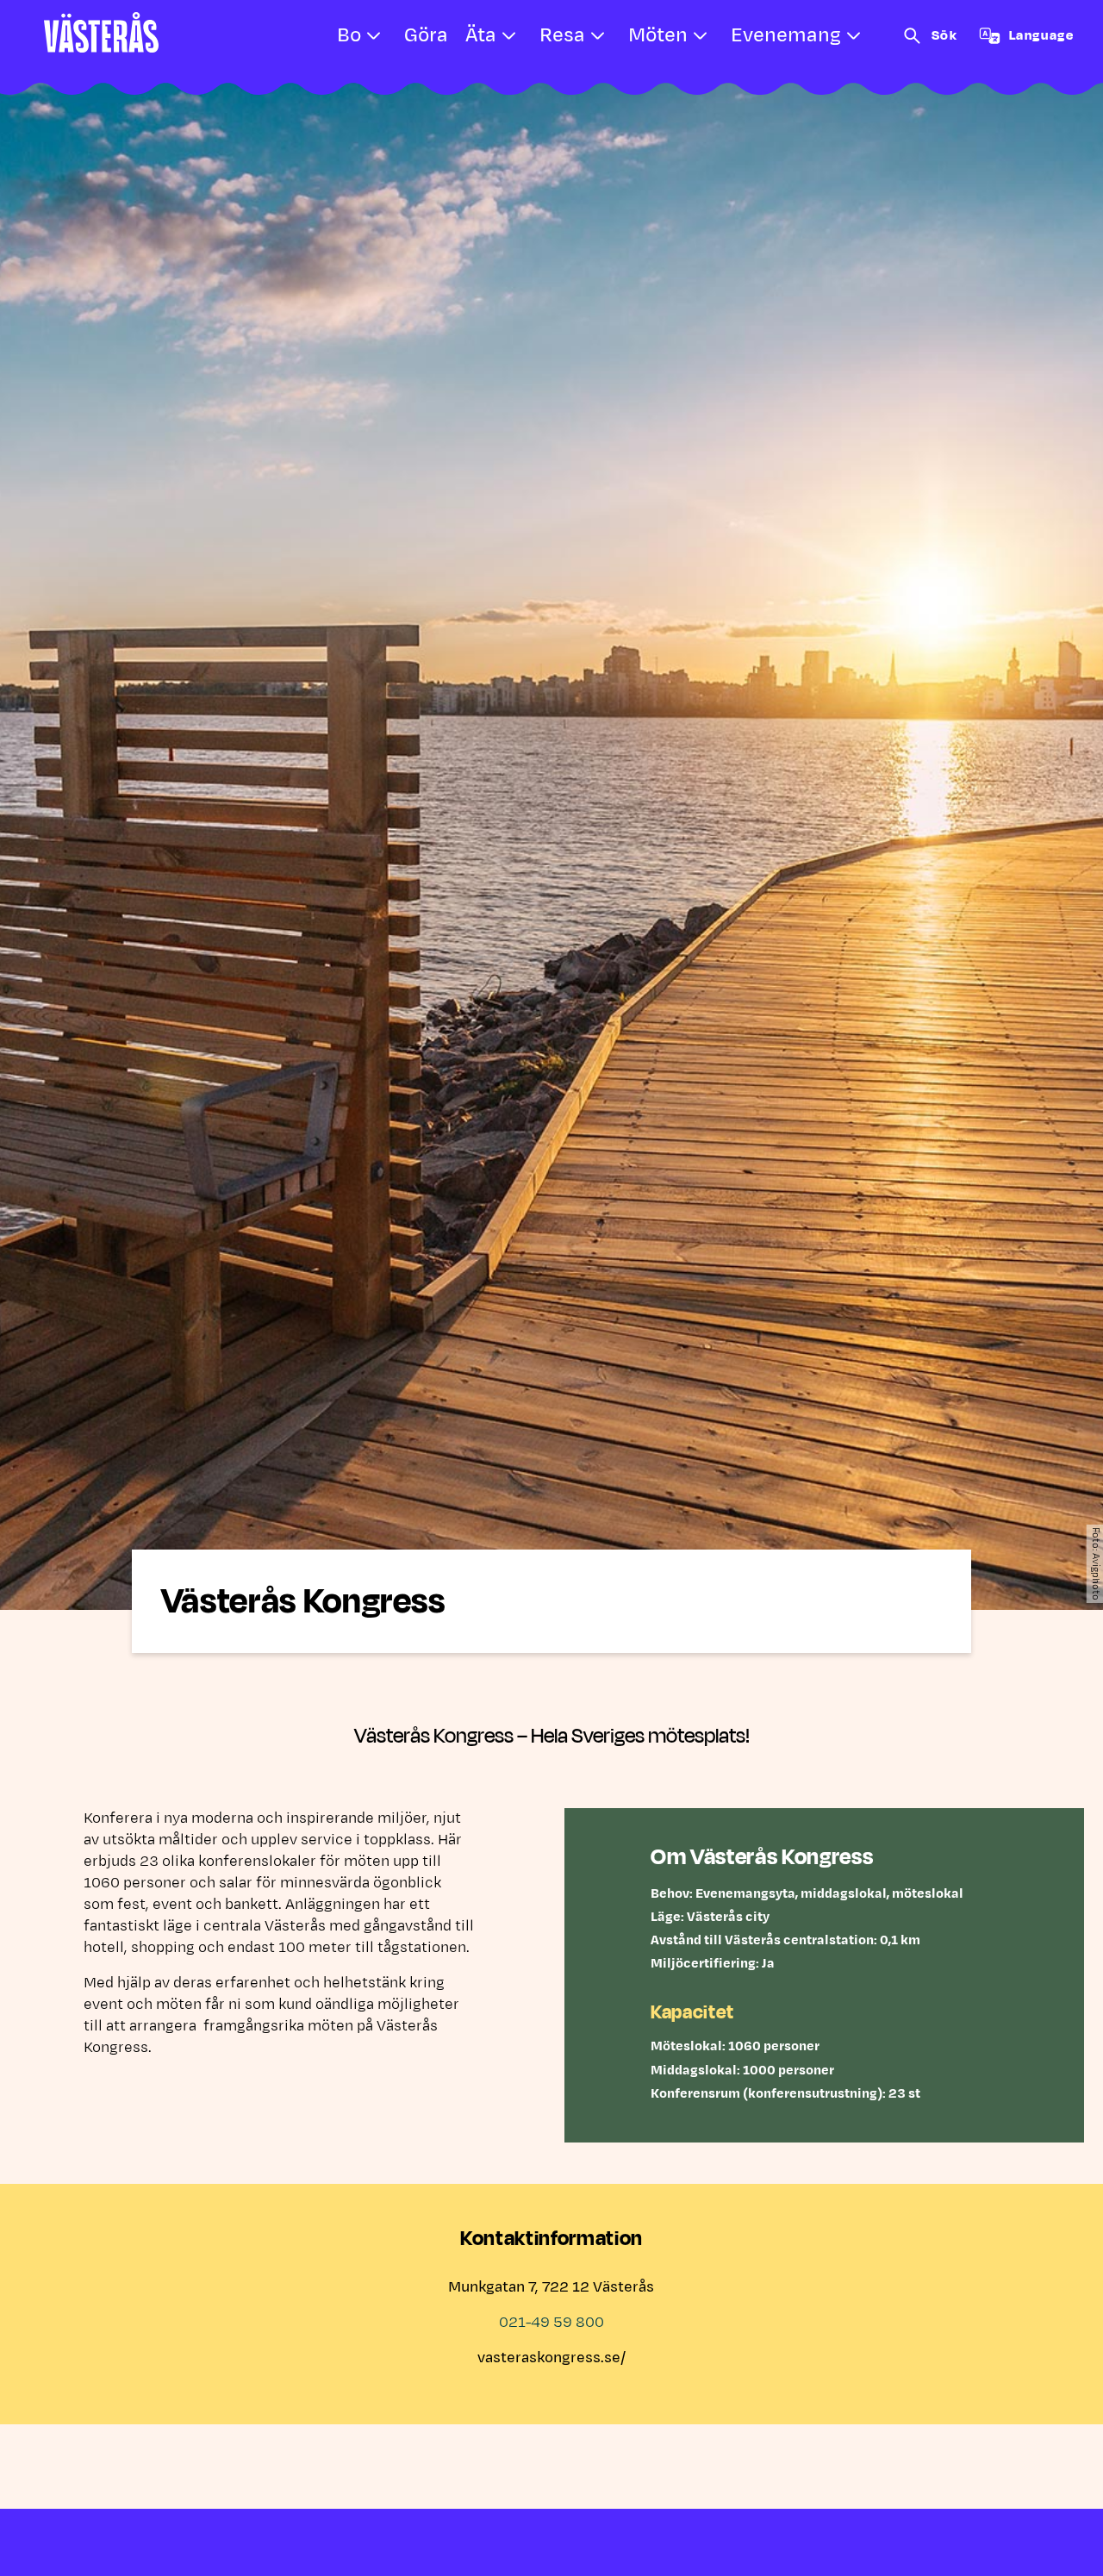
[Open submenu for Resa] (598, 36)
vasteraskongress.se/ (551, 2358)
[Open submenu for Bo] (374, 36)
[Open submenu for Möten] (701, 36)
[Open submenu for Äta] (509, 36)
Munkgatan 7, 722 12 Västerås (551, 2287)
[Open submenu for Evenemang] (854, 36)
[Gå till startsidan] (101, 32)
